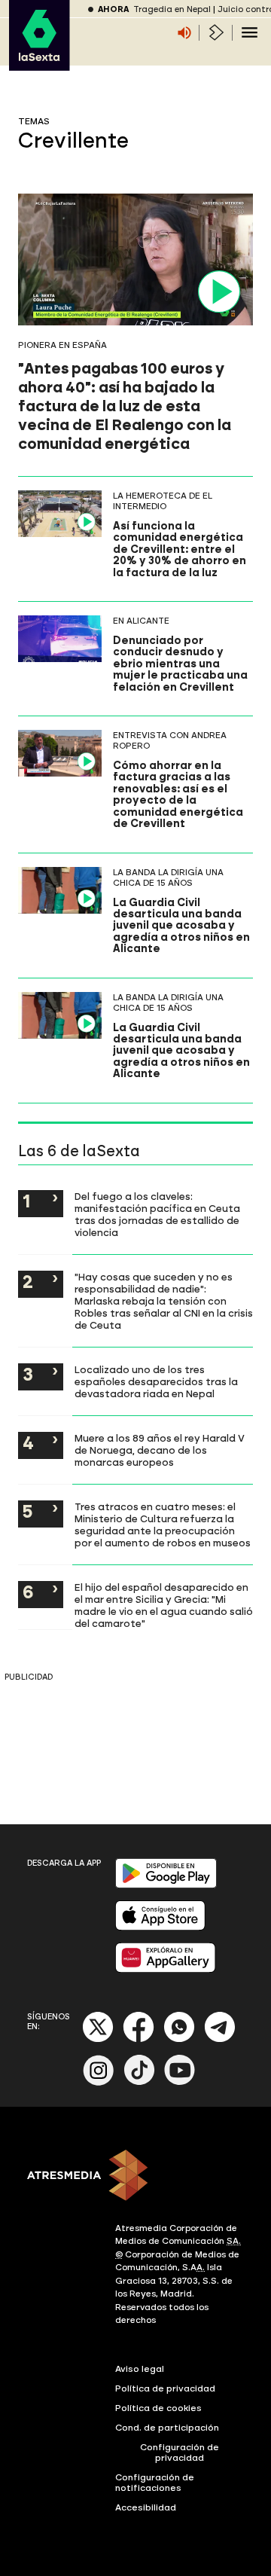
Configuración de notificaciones (155, 2483)
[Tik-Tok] (139, 2082)
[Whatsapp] (179, 2039)
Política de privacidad (165, 2388)
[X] (98, 2039)
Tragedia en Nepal (172, 9)
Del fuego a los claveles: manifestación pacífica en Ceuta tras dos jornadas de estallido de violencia (157, 1214)
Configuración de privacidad (180, 2452)
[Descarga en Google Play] (166, 1885)
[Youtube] (180, 2082)
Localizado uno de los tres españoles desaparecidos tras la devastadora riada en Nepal (156, 1381)
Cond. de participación (167, 2428)
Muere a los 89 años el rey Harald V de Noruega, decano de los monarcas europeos (160, 1450)
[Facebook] (139, 2039)
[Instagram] (99, 2082)
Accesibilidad (146, 2507)
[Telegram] (220, 2039)
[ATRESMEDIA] (135, 2177)
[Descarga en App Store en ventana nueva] (160, 1927)
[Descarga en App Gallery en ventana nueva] (166, 1969)
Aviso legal (140, 2369)
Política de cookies (158, 2408)
